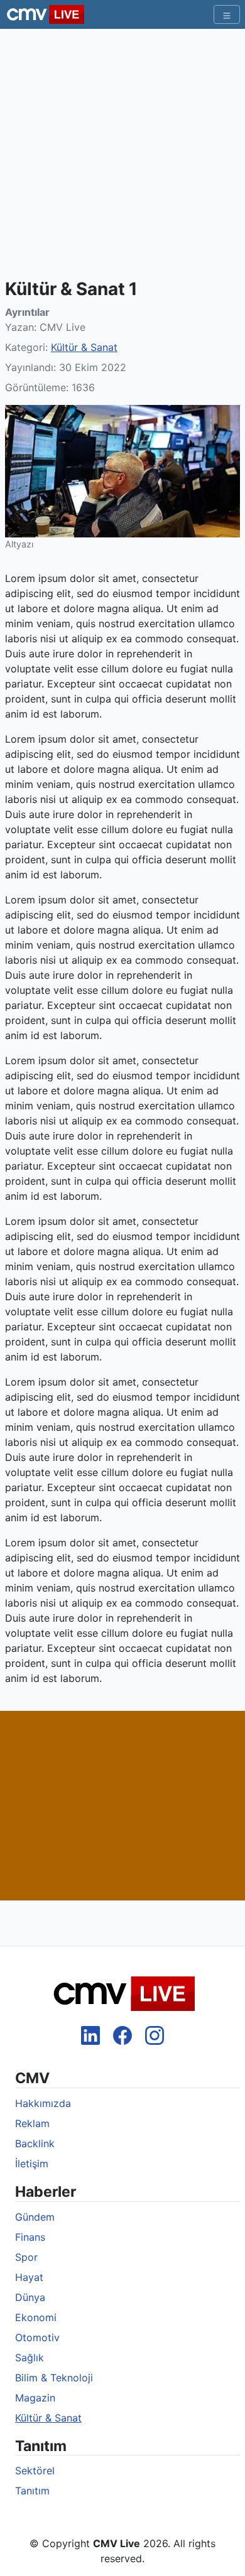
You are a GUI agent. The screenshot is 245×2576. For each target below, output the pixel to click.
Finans (30, 2237)
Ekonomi (36, 2317)
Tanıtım (32, 2491)
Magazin (35, 2398)
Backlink (35, 2143)
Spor (26, 2257)
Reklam (32, 2123)
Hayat (29, 2277)
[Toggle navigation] (227, 14)
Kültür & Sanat (84, 347)
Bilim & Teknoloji (54, 2378)
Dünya (30, 2297)
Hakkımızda (43, 2103)
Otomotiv (37, 2337)
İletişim (32, 2164)
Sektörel (35, 2471)
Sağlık (30, 2358)
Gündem (35, 2217)
